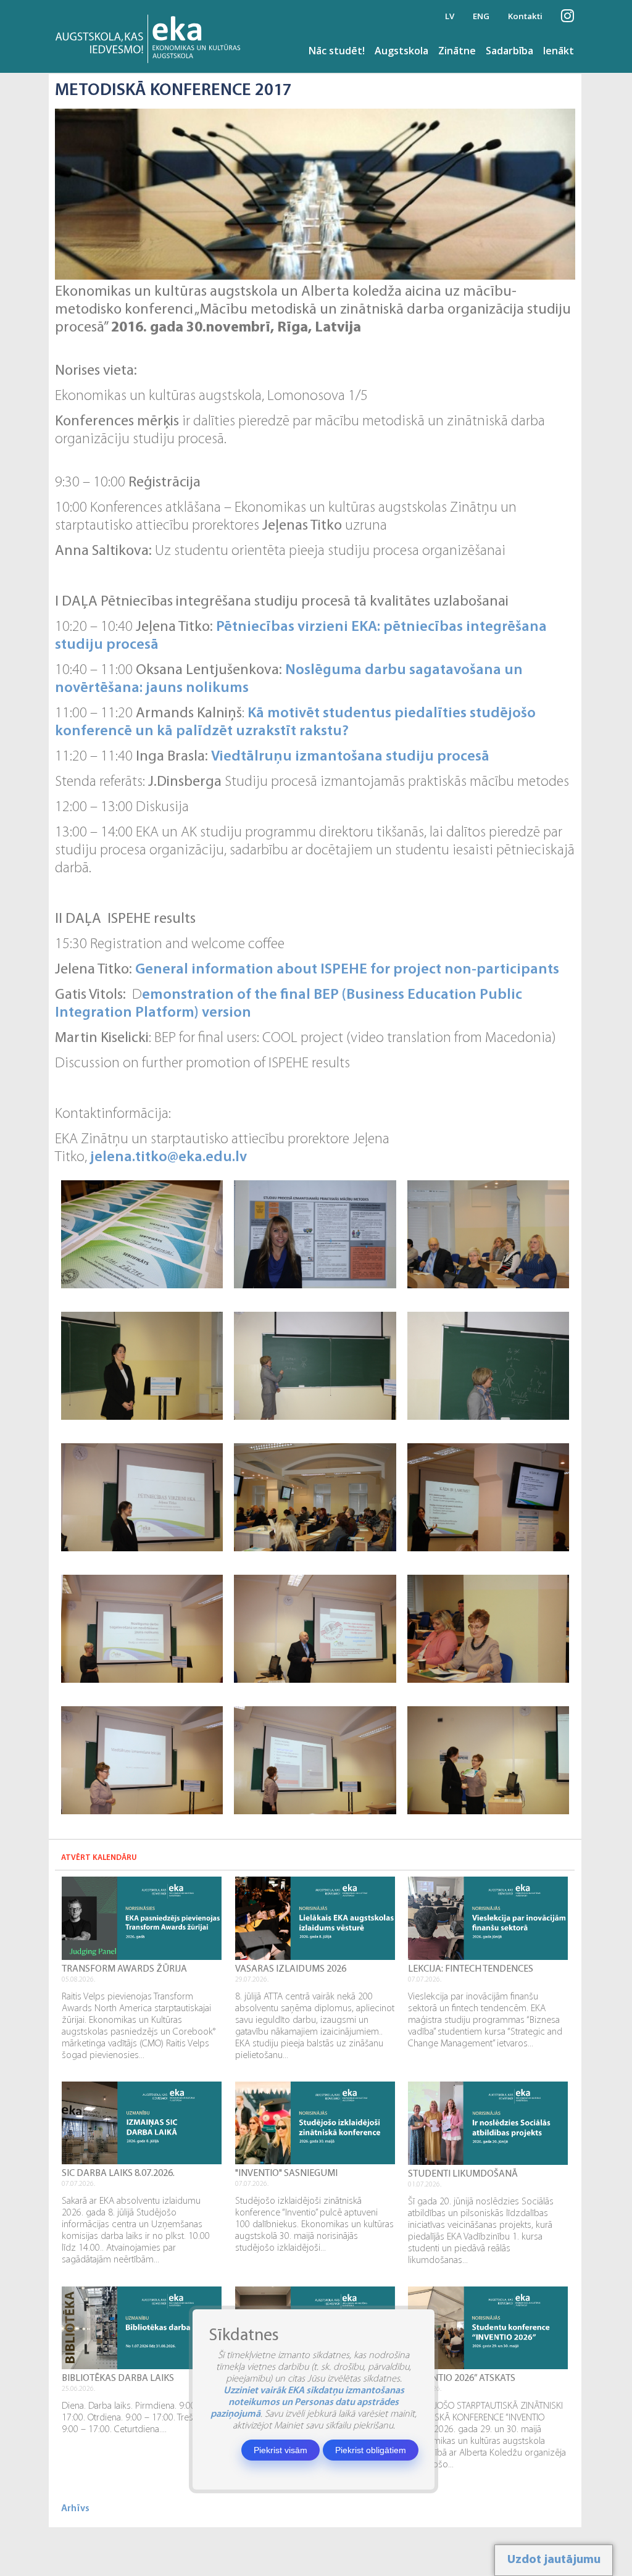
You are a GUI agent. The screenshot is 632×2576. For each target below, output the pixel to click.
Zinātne (457, 51)
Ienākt (559, 51)
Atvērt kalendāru (99, 1858)
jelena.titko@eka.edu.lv (168, 1157)
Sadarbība (509, 51)
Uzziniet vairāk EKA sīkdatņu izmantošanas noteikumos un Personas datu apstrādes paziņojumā (307, 2403)
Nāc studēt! (337, 51)
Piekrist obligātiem (371, 2450)
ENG (481, 16)
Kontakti (525, 16)
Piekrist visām (281, 2450)
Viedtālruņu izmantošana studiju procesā (350, 757)
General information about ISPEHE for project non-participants (347, 970)
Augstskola (401, 51)
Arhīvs (75, 2509)
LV (450, 16)
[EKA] (152, 36)
